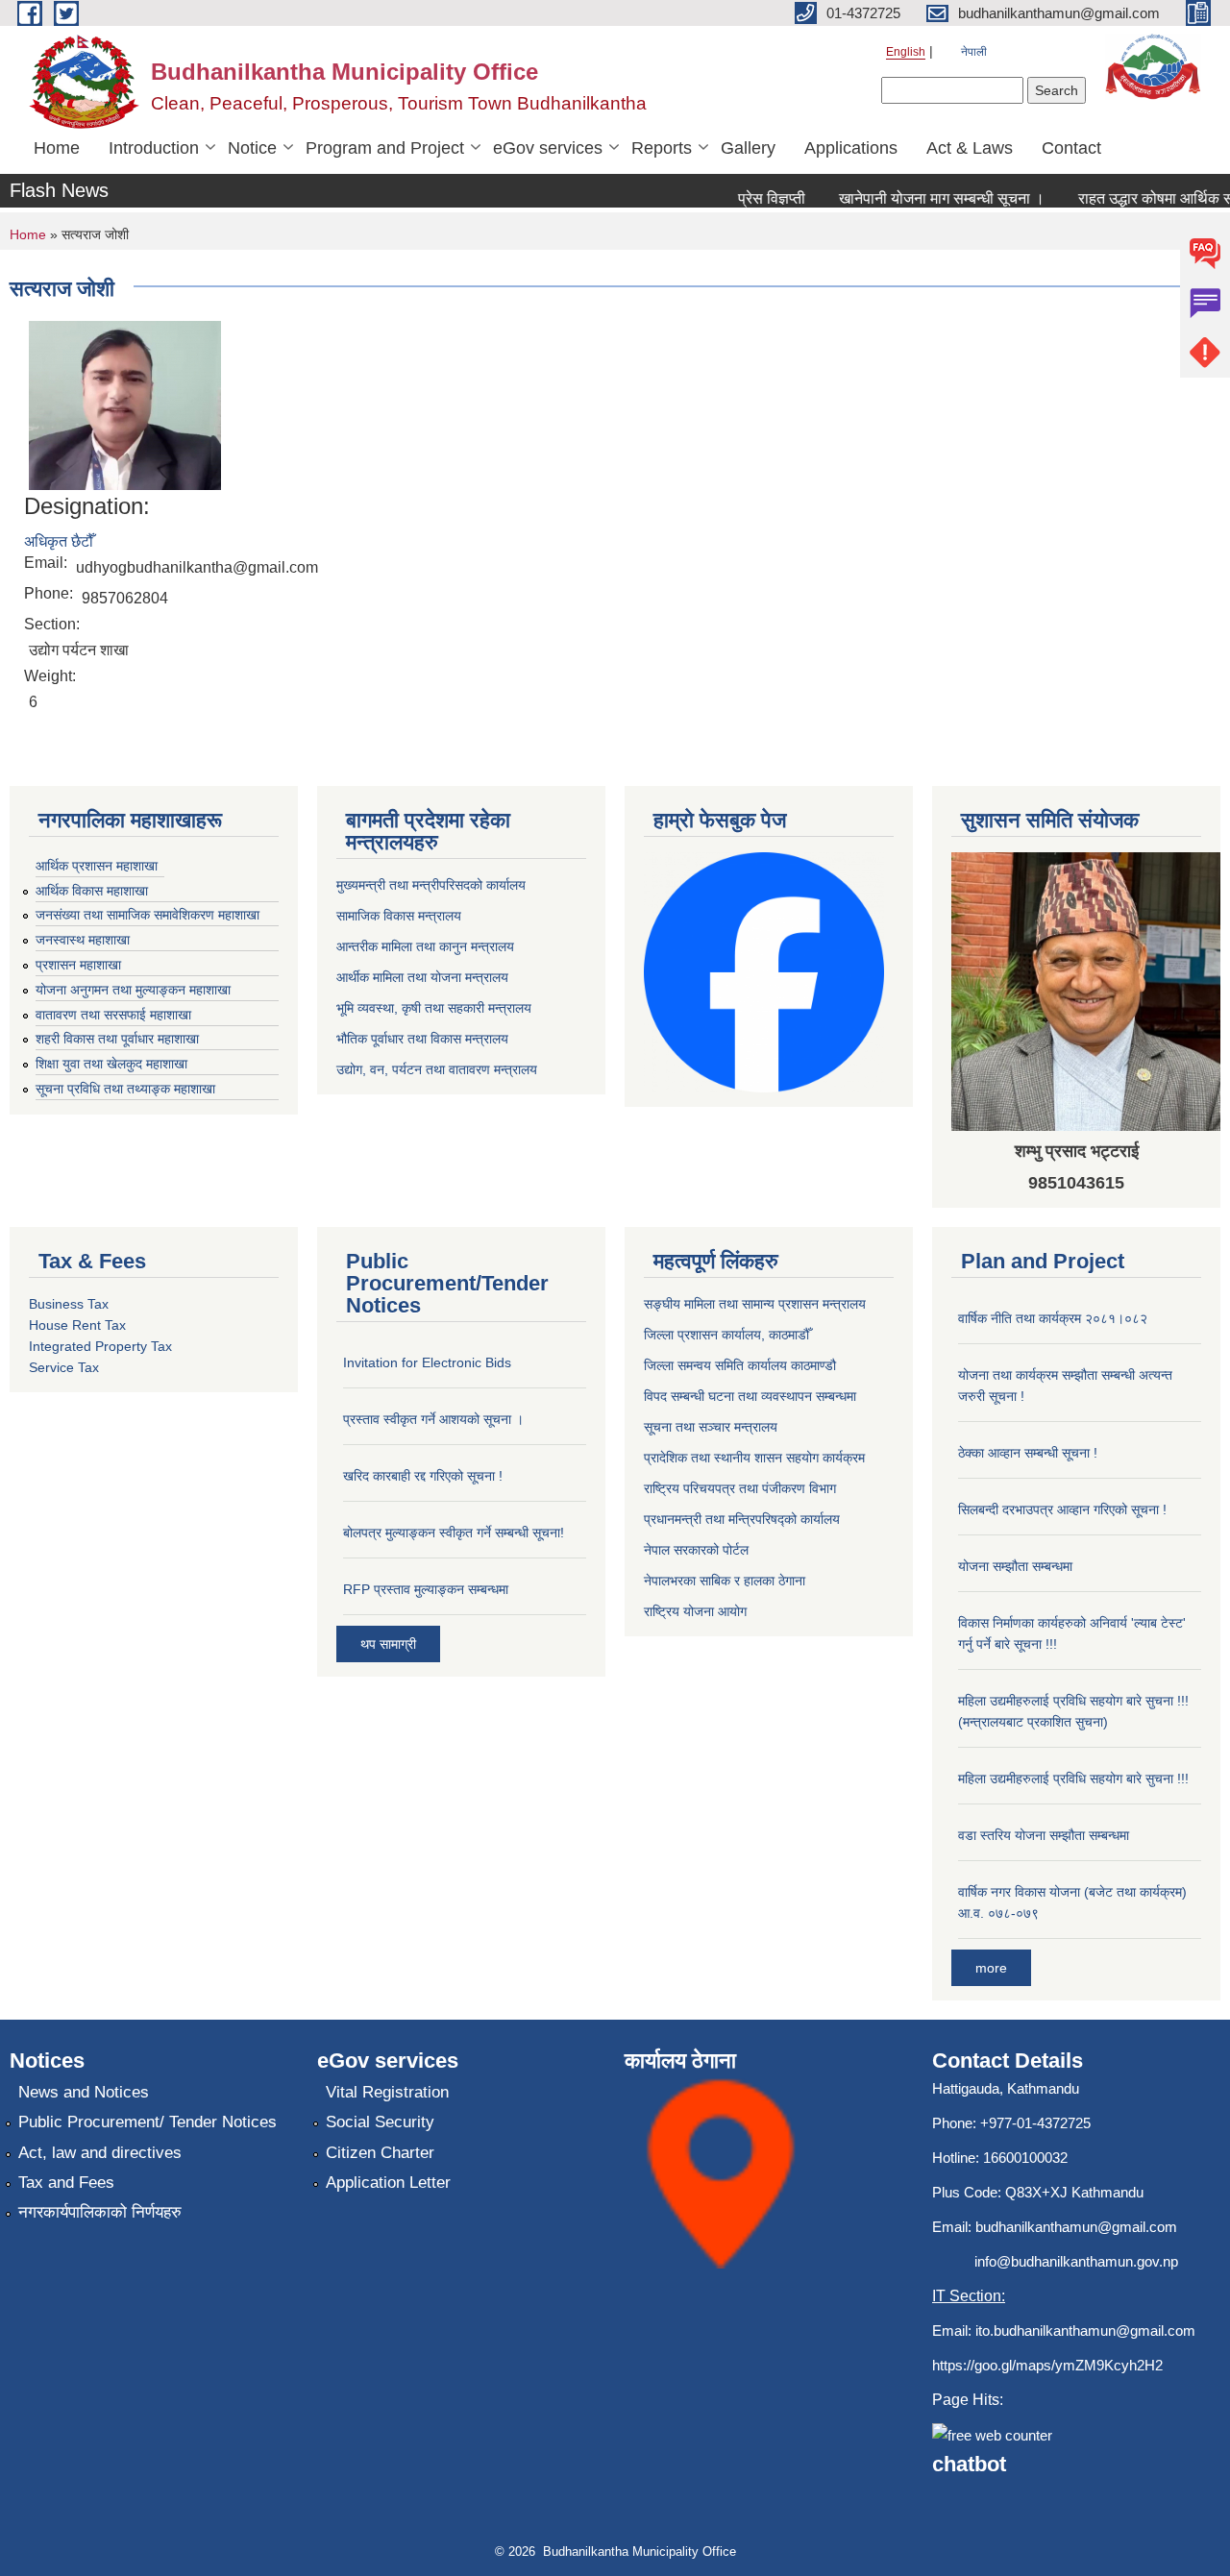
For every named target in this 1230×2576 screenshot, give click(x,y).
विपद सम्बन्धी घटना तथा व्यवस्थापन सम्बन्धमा (750, 1396)
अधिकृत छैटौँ (59, 541)
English (906, 52)
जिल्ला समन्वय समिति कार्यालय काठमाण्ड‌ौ (740, 1365)
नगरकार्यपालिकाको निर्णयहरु (100, 2212)
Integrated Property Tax (100, 1346)
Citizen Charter (380, 2153)
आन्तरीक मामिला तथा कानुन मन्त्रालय (425, 946)
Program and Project (385, 148)
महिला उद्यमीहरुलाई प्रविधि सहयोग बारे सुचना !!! (1073, 1779)
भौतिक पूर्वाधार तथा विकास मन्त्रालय (422, 1039)
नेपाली (974, 52)
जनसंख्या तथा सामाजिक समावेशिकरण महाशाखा (148, 915)
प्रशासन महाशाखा (78, 965)
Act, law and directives (100, 2153)
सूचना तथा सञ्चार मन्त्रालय (711, 1427)
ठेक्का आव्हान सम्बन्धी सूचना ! (1028, 1453)
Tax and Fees (66, 2183)
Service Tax (64, 1367)
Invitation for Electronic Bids (427, 1362)
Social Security (380, 2122)
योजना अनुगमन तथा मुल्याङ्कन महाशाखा (133, 990)
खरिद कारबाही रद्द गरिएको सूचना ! (423, 1476)
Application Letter (388, 2183)
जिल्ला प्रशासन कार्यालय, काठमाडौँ (726, 1335)
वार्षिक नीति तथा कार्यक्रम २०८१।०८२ (1053, 1318)
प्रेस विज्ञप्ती (750, 198)
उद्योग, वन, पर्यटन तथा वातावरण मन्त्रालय (437, 1069)
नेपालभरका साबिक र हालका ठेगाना (725, 1581)
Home (57, 148)
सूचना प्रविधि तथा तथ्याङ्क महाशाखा (125, 1089)
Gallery (748, 148)
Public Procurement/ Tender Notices (148, 2122)
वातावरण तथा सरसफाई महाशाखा (113, 1015)
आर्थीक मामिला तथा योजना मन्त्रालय (422, 977)
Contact (1071, 148)
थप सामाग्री (388, 1644)
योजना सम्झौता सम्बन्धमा (1015, 1566)
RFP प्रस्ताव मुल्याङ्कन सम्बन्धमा (426, 1589)
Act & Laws (970, 148)
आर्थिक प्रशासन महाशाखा (97, 866)
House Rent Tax (77, 1325)
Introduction (154, 148)
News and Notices (84, 2092)
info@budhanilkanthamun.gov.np (1076, 2261)
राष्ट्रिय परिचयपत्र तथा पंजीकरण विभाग (740, 1488)
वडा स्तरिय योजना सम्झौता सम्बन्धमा (1044, 1835)
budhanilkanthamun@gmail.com (1076, 2227)
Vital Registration (387, 2092)
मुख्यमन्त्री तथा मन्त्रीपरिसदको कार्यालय (431, 885)
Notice (252, 148)
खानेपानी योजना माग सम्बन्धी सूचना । (920, 198)
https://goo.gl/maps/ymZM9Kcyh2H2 (1047, 2365)
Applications (851, 148)
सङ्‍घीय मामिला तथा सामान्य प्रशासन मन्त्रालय (755, 1304)
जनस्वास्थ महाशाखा (83, 940)
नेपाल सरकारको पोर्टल (696, 1550)
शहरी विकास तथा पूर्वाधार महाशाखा (117, 1039)
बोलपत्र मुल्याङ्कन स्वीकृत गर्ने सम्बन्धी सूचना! (454, 1533)
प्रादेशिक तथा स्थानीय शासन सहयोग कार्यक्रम (754, 1458)
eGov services (548, 148)
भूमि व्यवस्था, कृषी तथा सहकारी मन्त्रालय (434, 1008)
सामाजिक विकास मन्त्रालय (399, 916)
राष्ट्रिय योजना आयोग (695, 1611)
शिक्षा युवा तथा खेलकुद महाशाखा (111, 1064)
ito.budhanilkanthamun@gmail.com (1085, 2331)
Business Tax (69, 1304)
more (991, 1968)
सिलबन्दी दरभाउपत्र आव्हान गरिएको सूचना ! (1062, 1509)
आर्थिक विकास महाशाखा (92, 891)
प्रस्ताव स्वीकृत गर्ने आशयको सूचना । (433, 1419)
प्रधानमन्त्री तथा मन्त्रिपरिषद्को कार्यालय (742, 1519)
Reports (662, 148)
